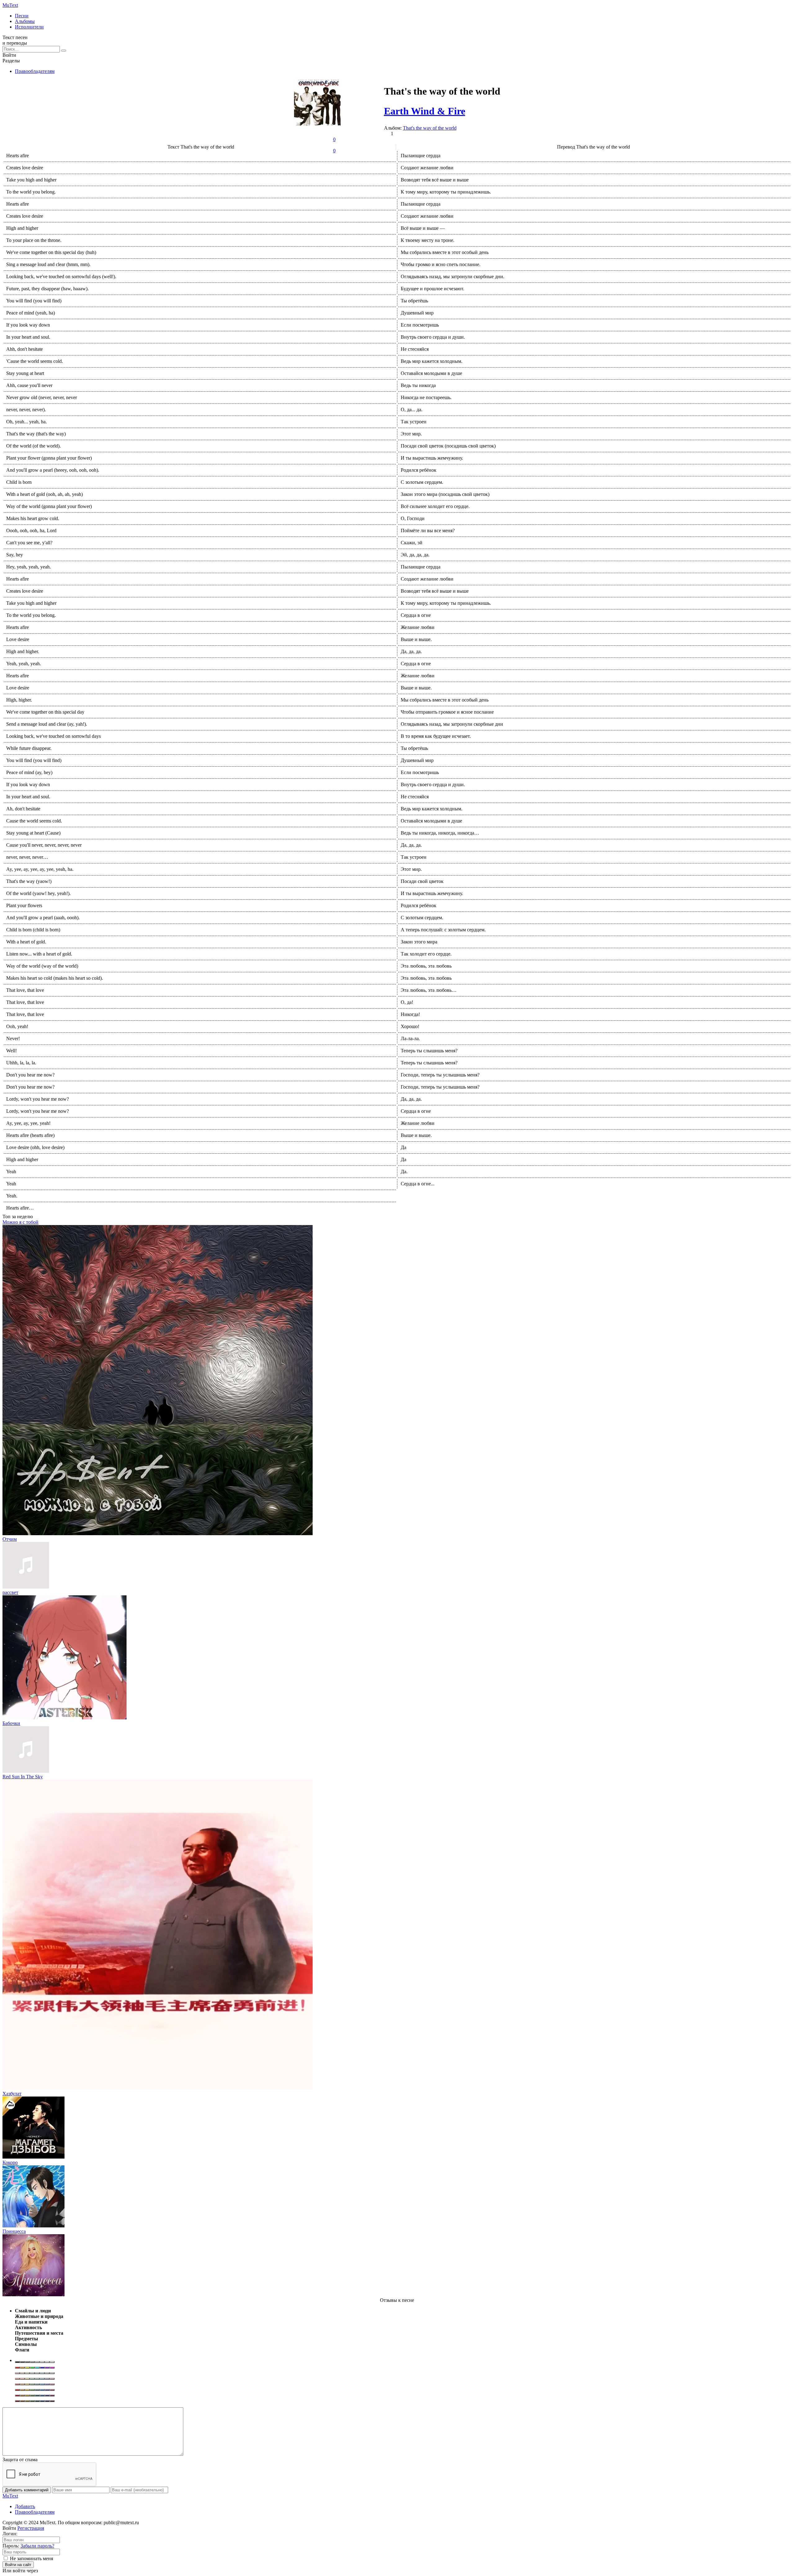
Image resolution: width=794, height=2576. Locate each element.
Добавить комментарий (27, 2490)
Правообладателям (35, 71)
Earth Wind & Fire (425, 111)
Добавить (25, 2506)
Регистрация (31, 2528)
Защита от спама (20, 2460)
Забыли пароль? (37, 2546)
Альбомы (25, 21)
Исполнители (29, 27)
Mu (10, 5)
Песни (22, 16)
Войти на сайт (18, 2565)
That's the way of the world (430, 128)
